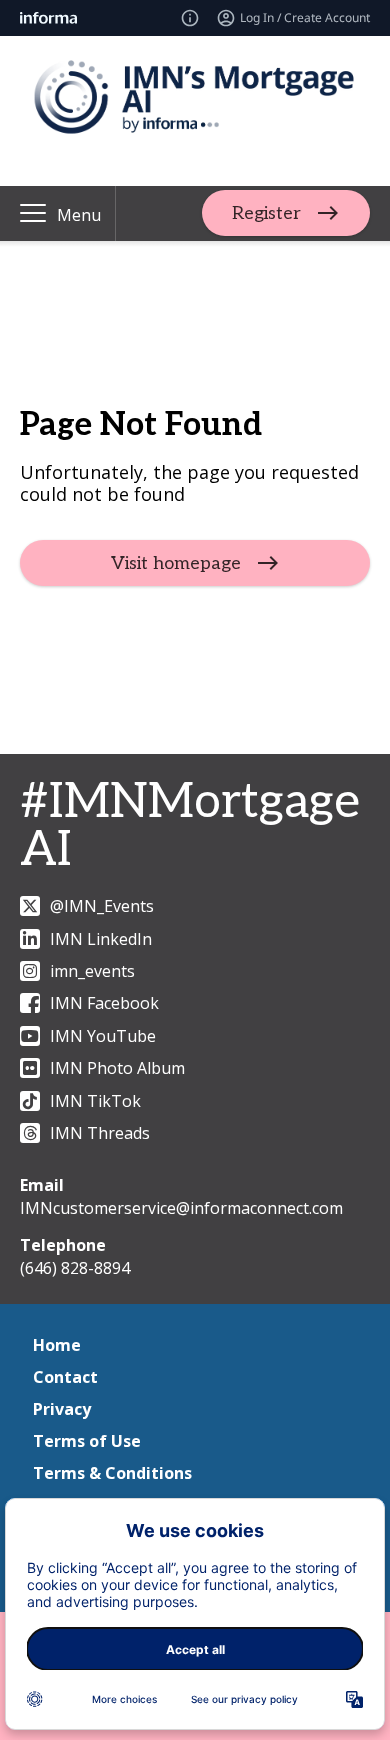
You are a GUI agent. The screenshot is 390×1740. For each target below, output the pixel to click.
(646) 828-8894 (75, 1268)
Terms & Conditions (112, 1473)
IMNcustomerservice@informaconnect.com (181, 1208)
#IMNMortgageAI (190, 826)
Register (266, 213)
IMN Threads (100, 1133)
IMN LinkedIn (101, 939)
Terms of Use (87, 1441)
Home (57, 1345)
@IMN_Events (102, 906)
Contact (65, 1377)
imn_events (92, 971)
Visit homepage (176, 563)
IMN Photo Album (117, 1068)
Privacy (62, 1409)
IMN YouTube (103, 1036)
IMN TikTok (95, 1101)
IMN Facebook (104, 1003)
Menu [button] (79, 215)
